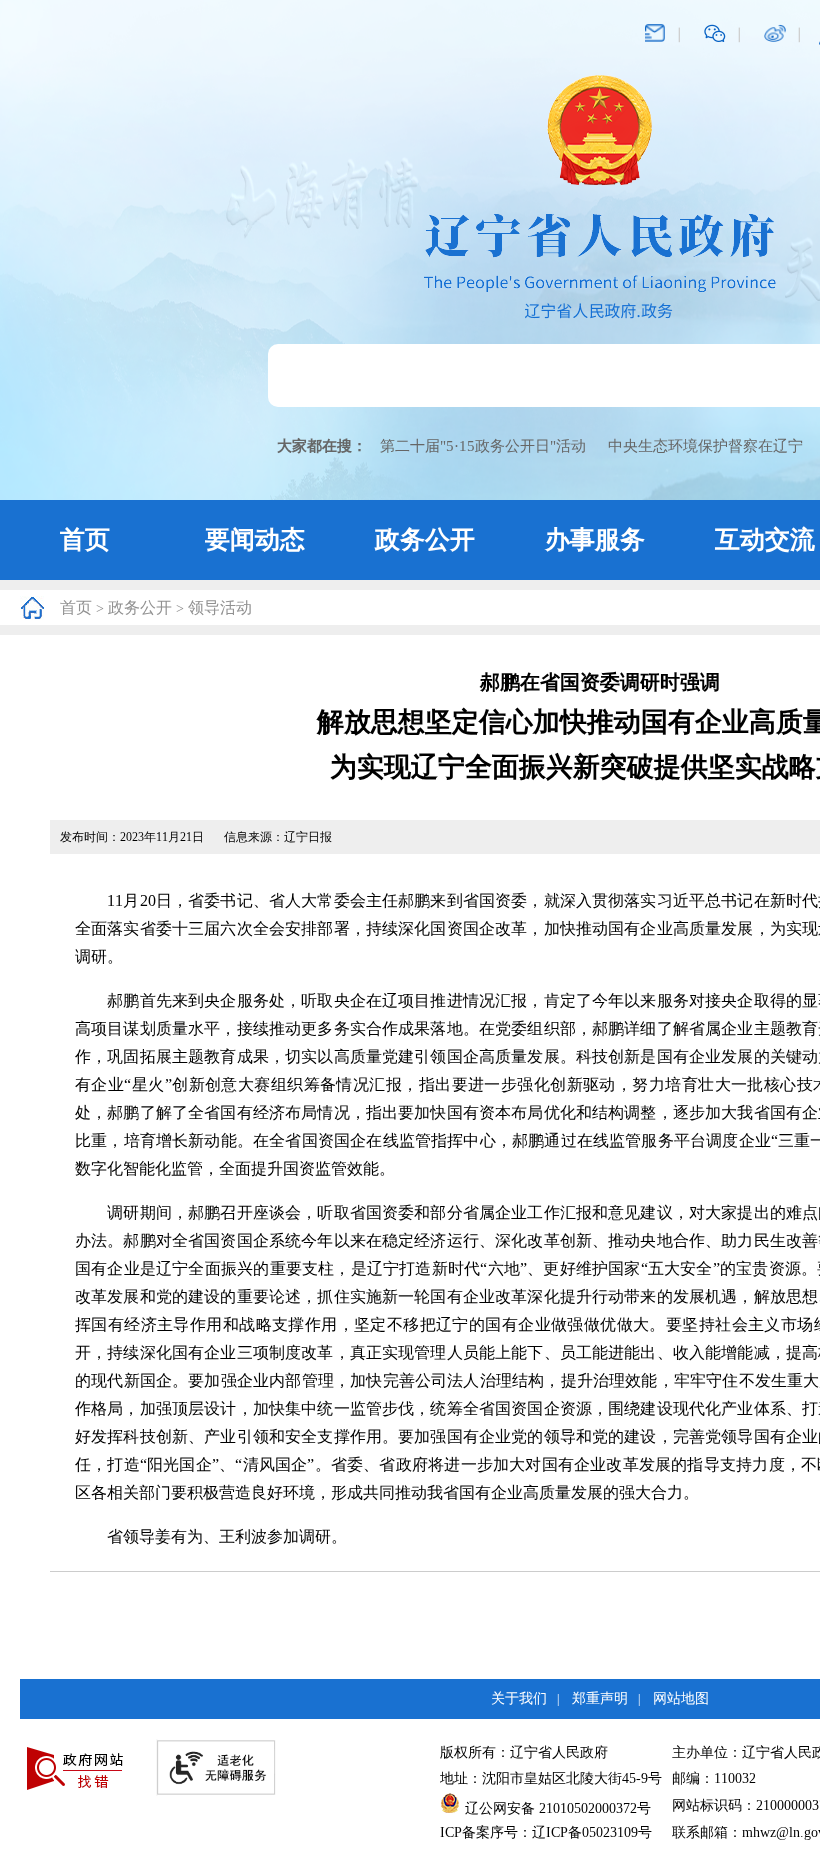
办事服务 (595, 539)
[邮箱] (655, 32)
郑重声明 (600, 1698)
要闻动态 (255, 539)
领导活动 (220, 607)
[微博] (774, 32)
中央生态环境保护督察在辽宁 (705, 446)
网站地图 (681, 1698)
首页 (85, 539)
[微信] (715, 32)
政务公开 (425, 539)
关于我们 (519, 1698)
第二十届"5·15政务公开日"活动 (483, 446)
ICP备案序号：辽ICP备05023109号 (546, 1832)
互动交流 (765, 539)
